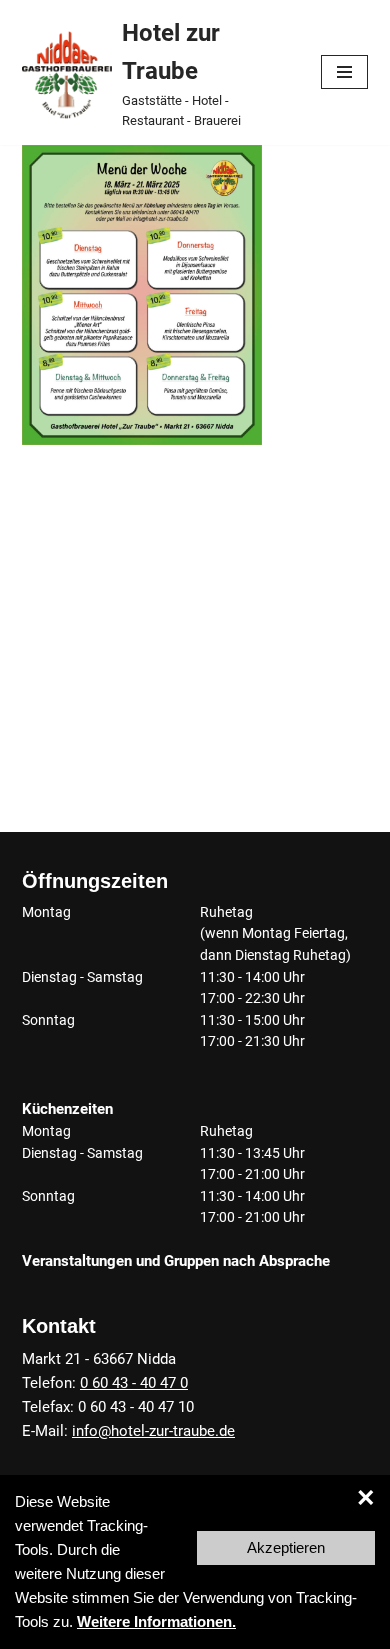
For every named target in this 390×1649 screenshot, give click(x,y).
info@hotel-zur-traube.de (153, 1431)
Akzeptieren (286, 1547)
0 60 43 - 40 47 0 (134, 1383)
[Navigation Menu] (344, 72)
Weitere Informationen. (156, 1621)
